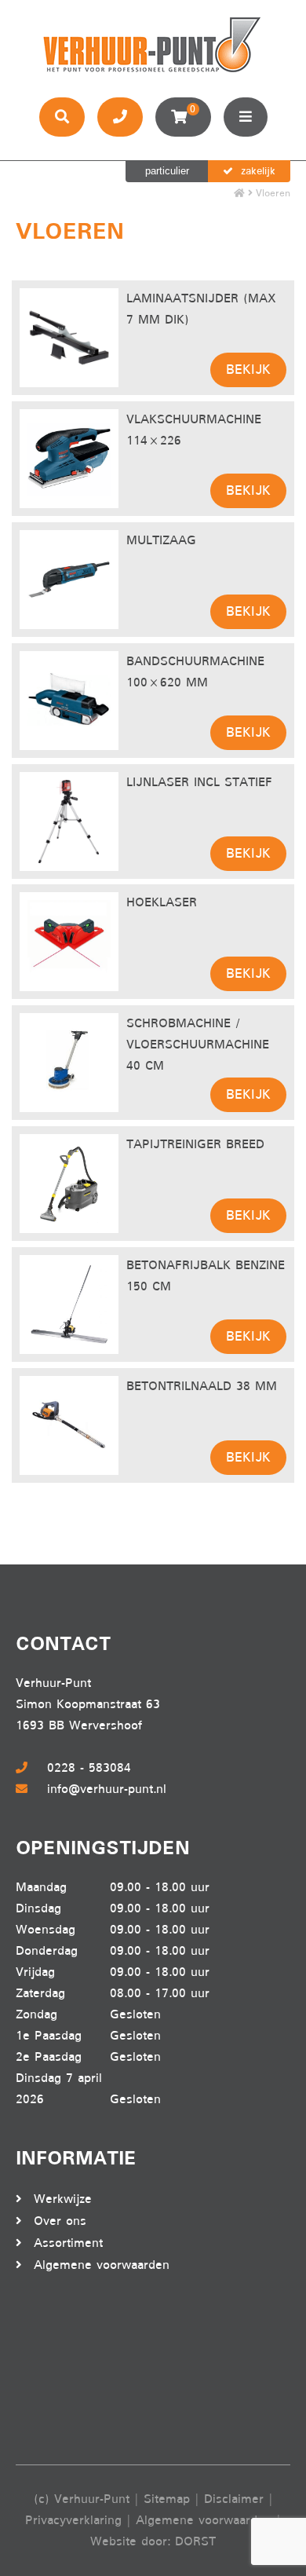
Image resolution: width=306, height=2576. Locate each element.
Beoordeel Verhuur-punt (78, 2370)
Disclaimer (234, 2499)
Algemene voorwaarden (102, 2265)
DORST (195, 2541)
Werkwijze (63, 2199)
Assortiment (68, 2243)
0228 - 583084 (89, 1768)
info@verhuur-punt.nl (107, 1789)
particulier (167, 171)
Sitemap (167, 2499)
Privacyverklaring (73, 2520)
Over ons (60, 2221)
